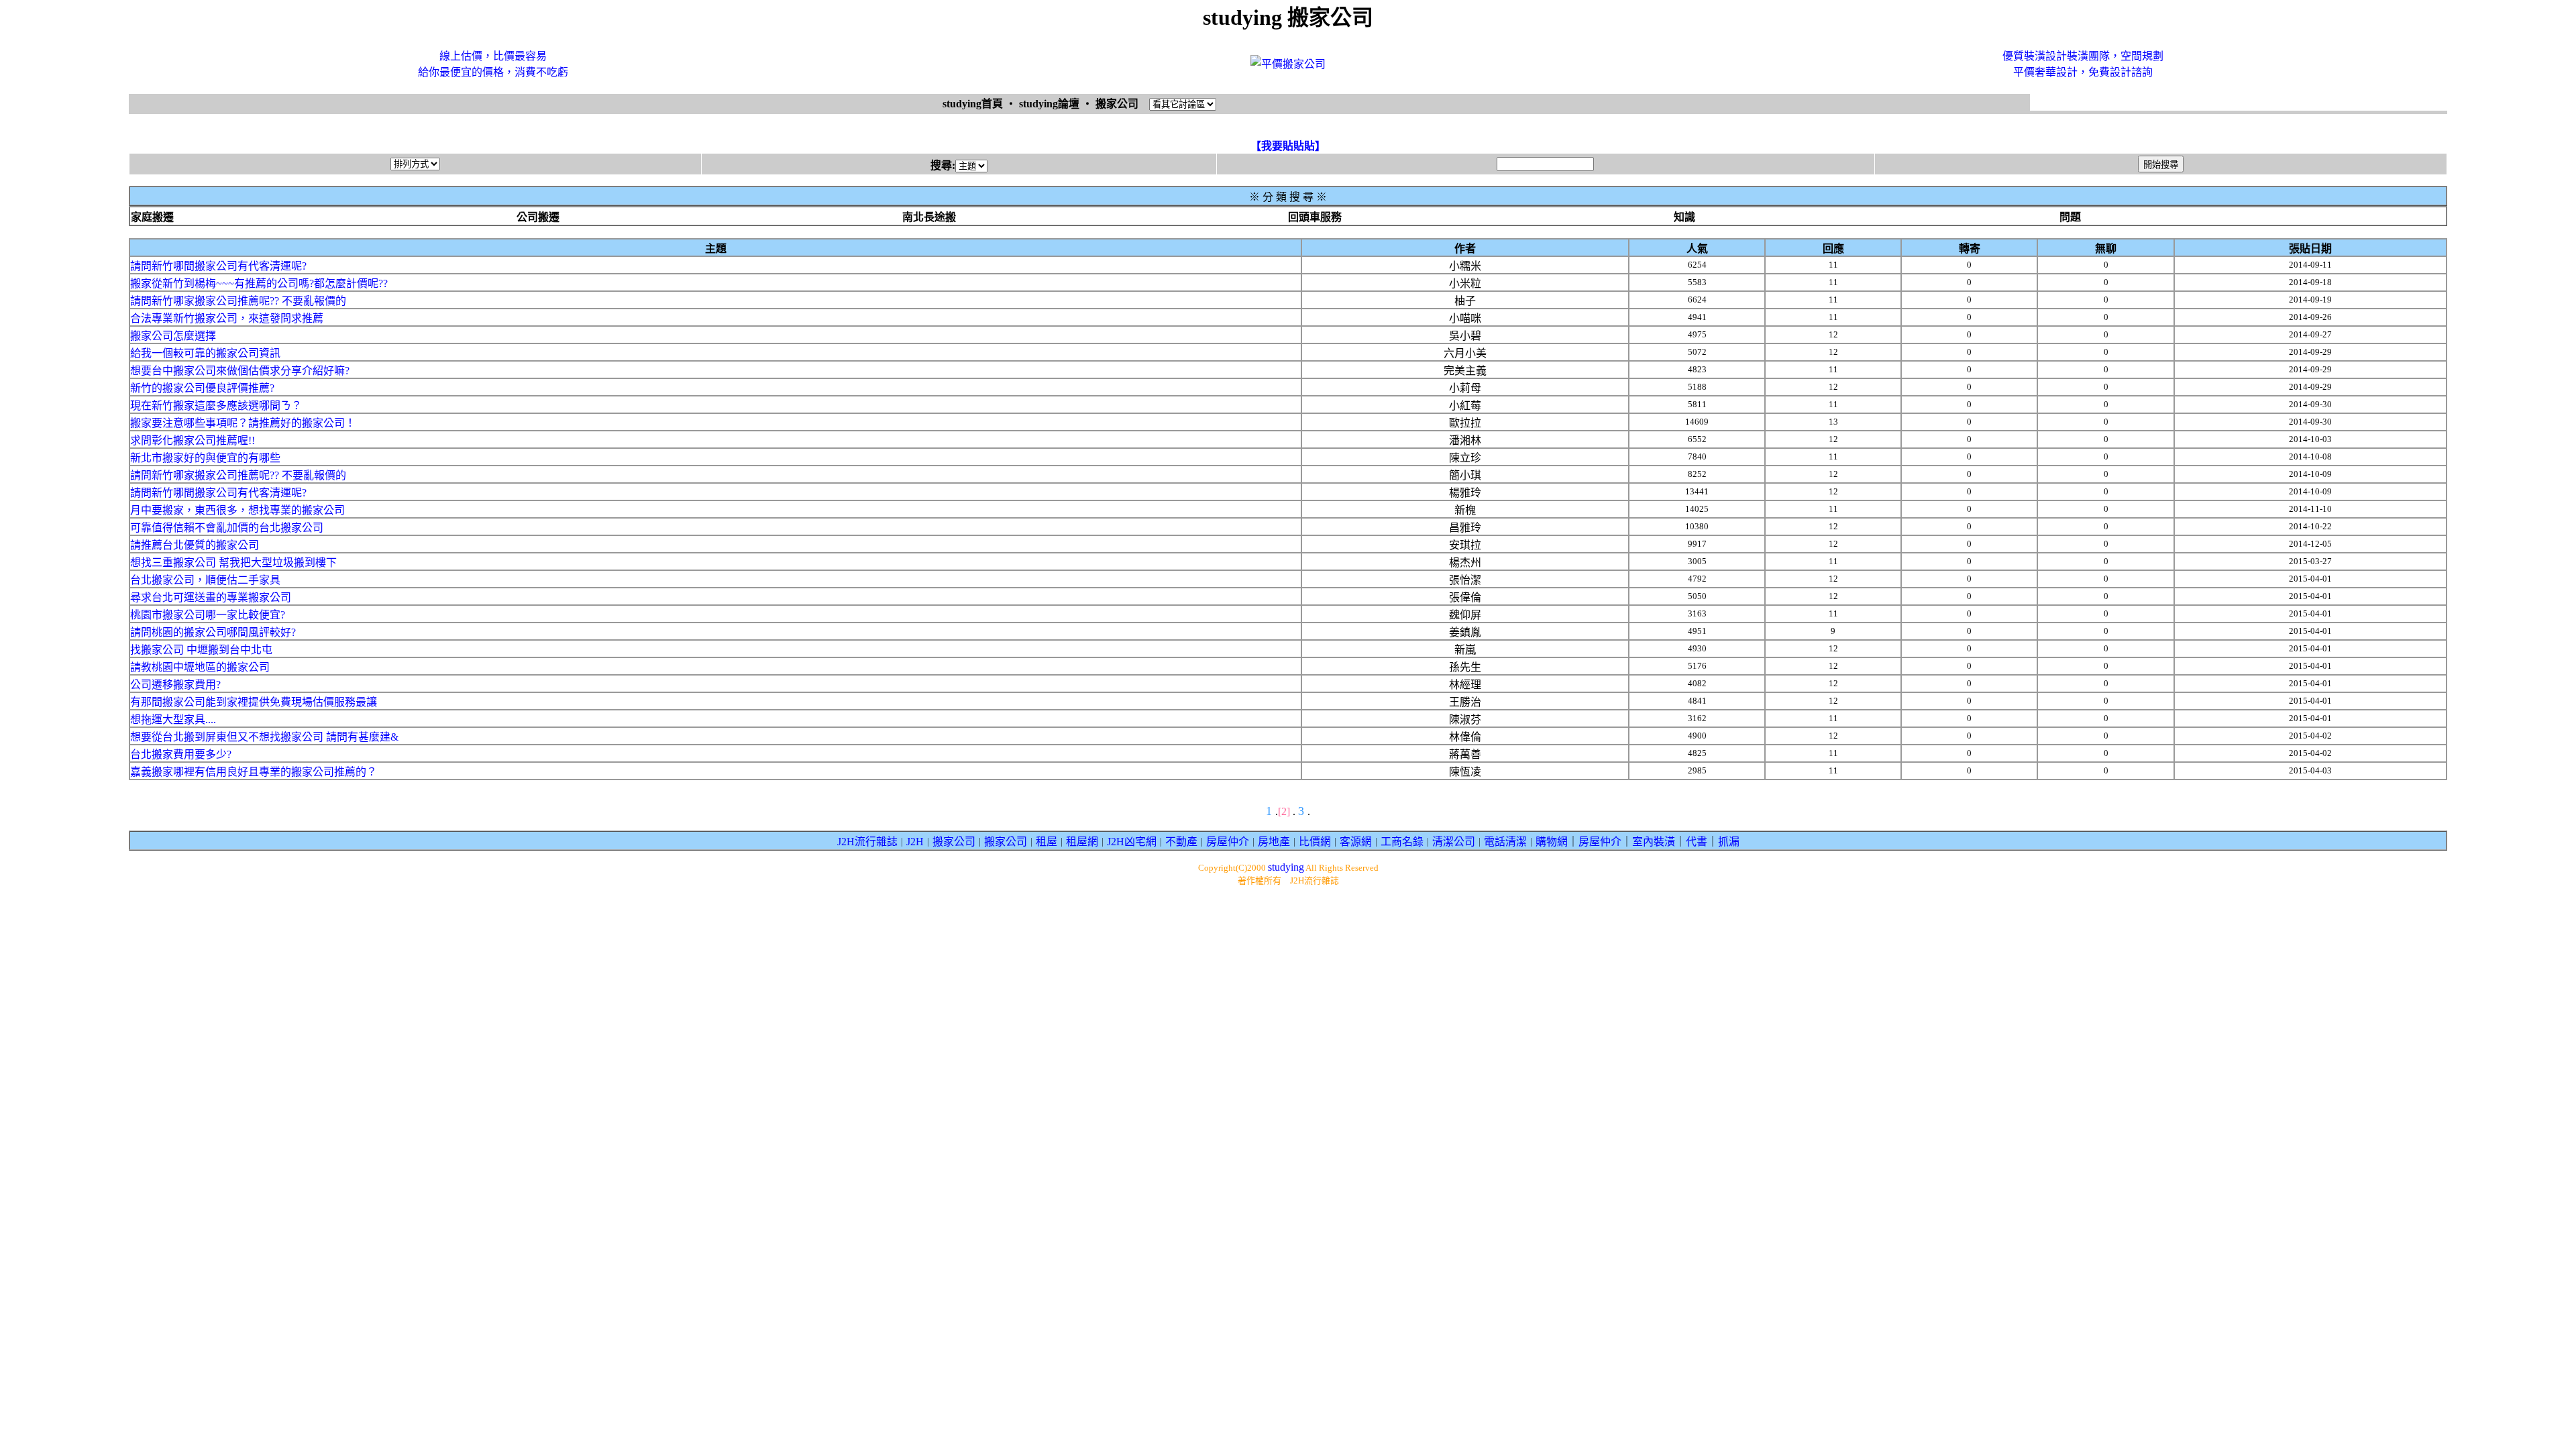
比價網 (1315, 842)
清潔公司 (1454, 842)
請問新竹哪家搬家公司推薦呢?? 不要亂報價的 (238, 301)
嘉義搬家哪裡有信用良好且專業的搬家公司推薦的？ (254, 772)
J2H (915, 842)
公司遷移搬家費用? (175, 685)
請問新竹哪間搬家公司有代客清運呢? (218, 266)
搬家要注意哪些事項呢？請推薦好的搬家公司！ (243, 423)
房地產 (1274, 842)
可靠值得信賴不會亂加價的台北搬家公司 (227, 528)
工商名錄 (1402, 842)
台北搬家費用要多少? (181, 754)
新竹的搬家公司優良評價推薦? (202, 388)
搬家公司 (954, 842)
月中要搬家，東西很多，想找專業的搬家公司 (237, 510)
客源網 (1356, 842)
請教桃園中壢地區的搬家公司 (200, 667)
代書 (1697, 842)
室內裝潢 (1654, 842)
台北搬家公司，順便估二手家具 (205, 580)
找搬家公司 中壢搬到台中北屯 (201, 650)
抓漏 (1729, 842)
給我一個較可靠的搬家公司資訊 (205, 353)
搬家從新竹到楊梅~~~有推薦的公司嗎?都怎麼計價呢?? (259, 283)
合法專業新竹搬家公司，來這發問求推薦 (227, 318)
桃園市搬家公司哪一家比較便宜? (208, 615)
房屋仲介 (1228, 842)
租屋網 (1082, 842)
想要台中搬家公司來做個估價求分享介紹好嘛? (240, 371)
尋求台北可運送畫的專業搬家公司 (211, 597)
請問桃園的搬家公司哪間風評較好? (213, 632)
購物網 (1552, 842)
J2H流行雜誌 (867, 842)
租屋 (1046, 842)
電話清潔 (1505, 842)
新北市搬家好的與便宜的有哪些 (205, 458)
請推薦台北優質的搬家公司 (195, 545)
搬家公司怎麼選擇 (173, 336)
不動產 (1181, 842)
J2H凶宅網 (1132, 842)
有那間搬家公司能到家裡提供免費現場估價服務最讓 (254, 702)
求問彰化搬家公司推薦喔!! (193, 440)
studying (1286, 867)
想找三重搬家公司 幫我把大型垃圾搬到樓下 (233, 562)
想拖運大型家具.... (173, 719)
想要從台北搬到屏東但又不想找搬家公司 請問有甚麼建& (264, 737)
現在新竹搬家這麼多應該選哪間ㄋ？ (216, 406)
